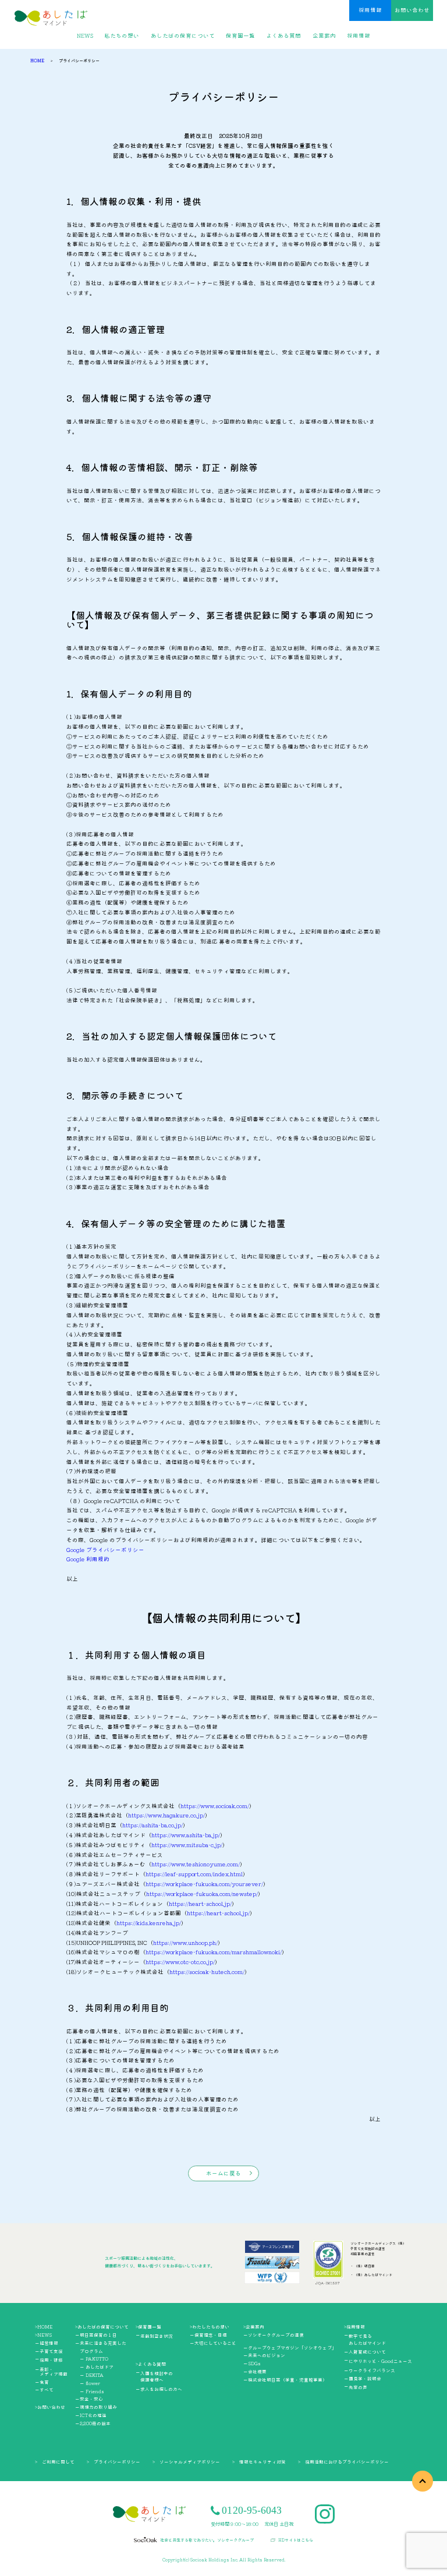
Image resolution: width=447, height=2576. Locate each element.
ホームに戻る (223, 2173)
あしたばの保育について (183, 36)
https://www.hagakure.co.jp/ (166, 1815)
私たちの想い (122, 36)
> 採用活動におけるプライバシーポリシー (343, 2462)
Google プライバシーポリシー (105, 1550)
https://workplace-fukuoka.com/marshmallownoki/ (214, 1952)
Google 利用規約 (88, 1559)
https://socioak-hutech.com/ (207, 1972)
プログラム (91, 2351)
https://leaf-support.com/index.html (194, 1874)
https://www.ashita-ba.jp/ (186, 1835)
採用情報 (370, 10)
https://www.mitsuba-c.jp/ (187, 1845)
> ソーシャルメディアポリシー (186, 2462)
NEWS (85, 36)
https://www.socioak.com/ (215, 1806)
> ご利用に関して (55, 2462)
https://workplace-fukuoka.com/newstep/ (202, 1894)
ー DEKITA (92, 2375)
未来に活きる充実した (103, 2343)
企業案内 (324, 36)
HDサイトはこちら (296, 2540)
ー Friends (92, 2391)
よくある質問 (283, 36)
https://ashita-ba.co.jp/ (152, 1825)
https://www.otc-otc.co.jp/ (180, 1962)
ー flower (90, 2383)
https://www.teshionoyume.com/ (196, 1864)
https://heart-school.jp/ (200, 1904)
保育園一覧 (240, 36)
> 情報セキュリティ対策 (259, 2462)
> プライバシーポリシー (113, 2462)
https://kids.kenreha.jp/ (149, 1923)
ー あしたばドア (97, 2367)
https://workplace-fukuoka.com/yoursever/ (204, 1884)
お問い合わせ (412, 10)
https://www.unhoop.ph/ (185, 1943)
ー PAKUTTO (94, 2359)
